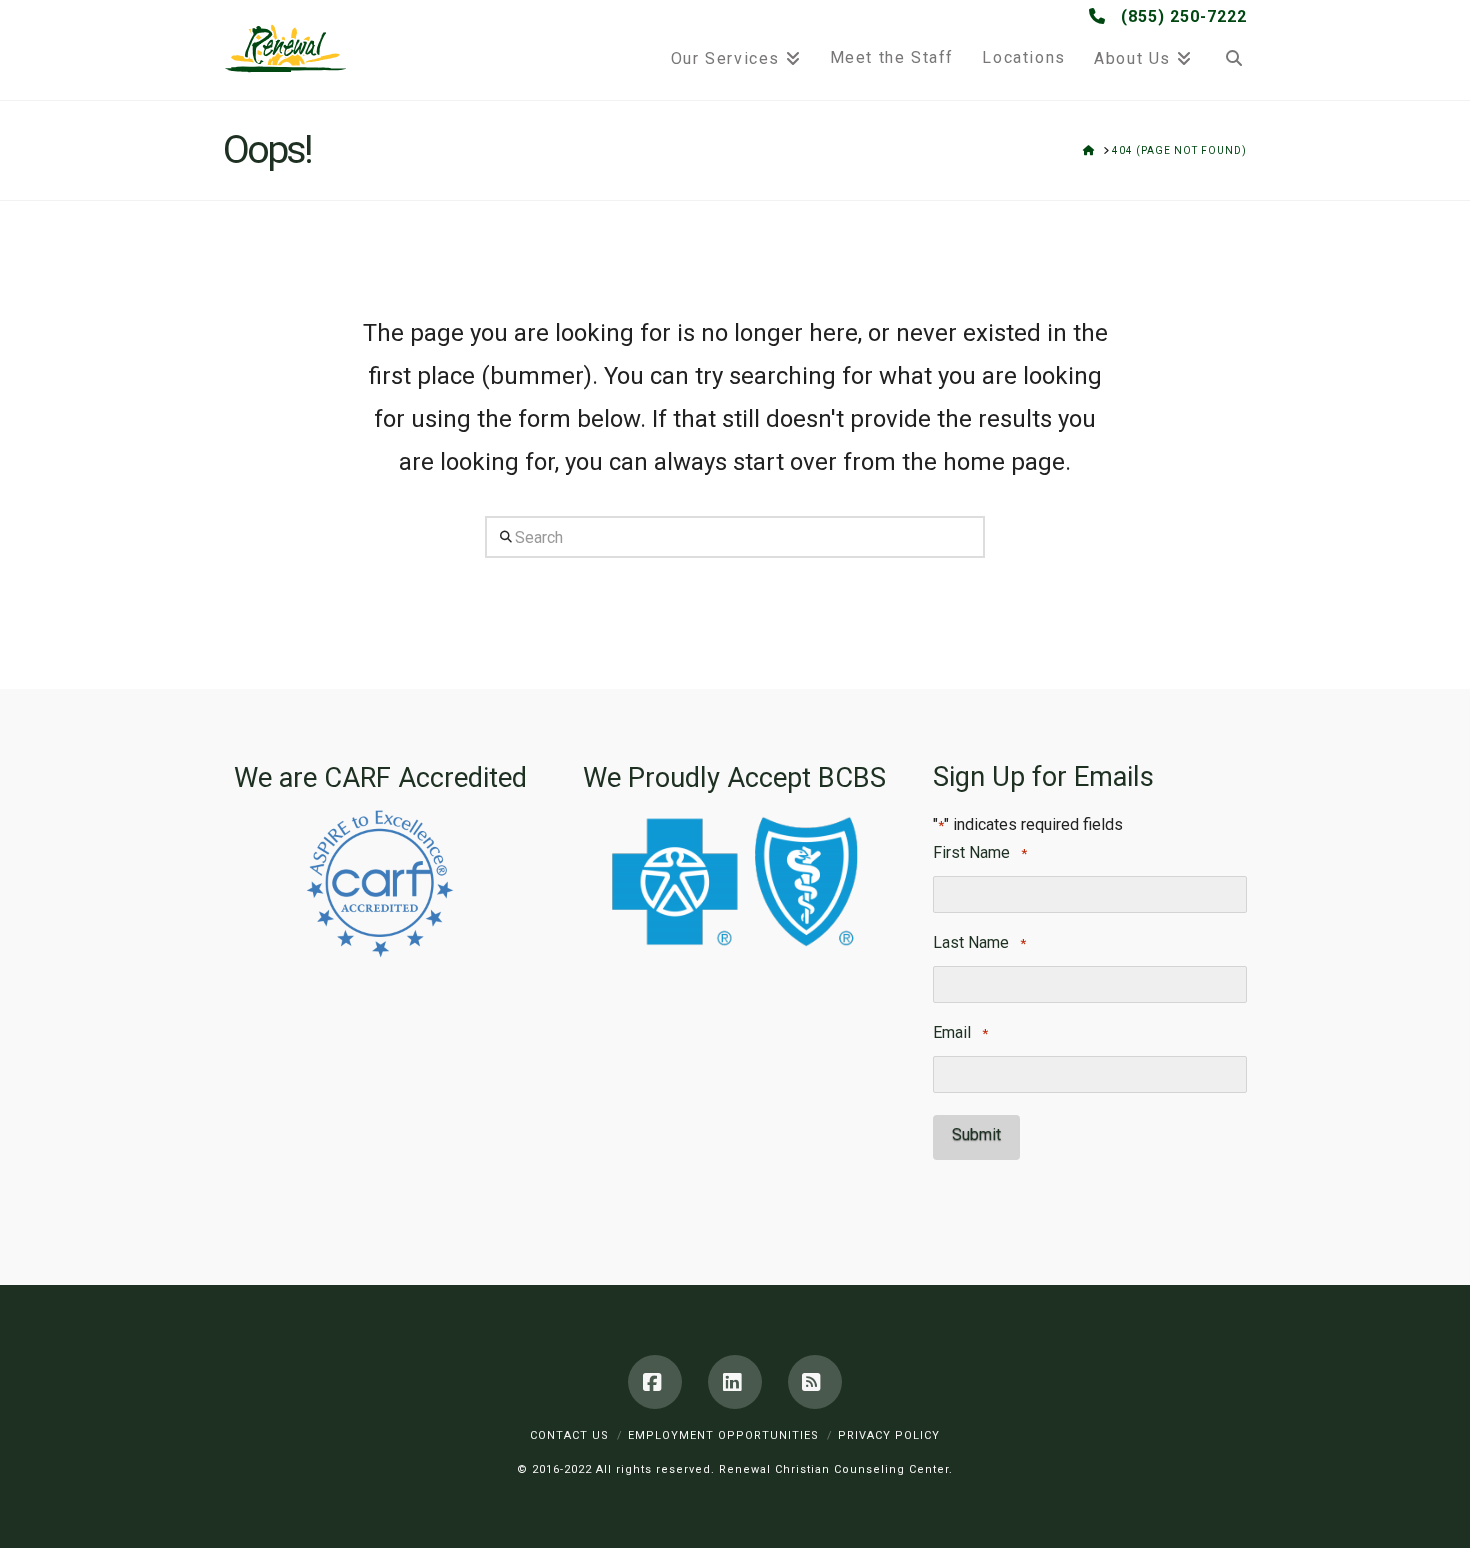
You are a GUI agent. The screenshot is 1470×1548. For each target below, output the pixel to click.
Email (960, 1032)
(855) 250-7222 (1181, 16)
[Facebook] (655, 1382)
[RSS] (815, 1382)
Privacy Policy (889, 1435)
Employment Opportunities (723, 1435)
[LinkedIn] (735, 1382)
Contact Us (569, 1435)
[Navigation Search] (1226, 50)
